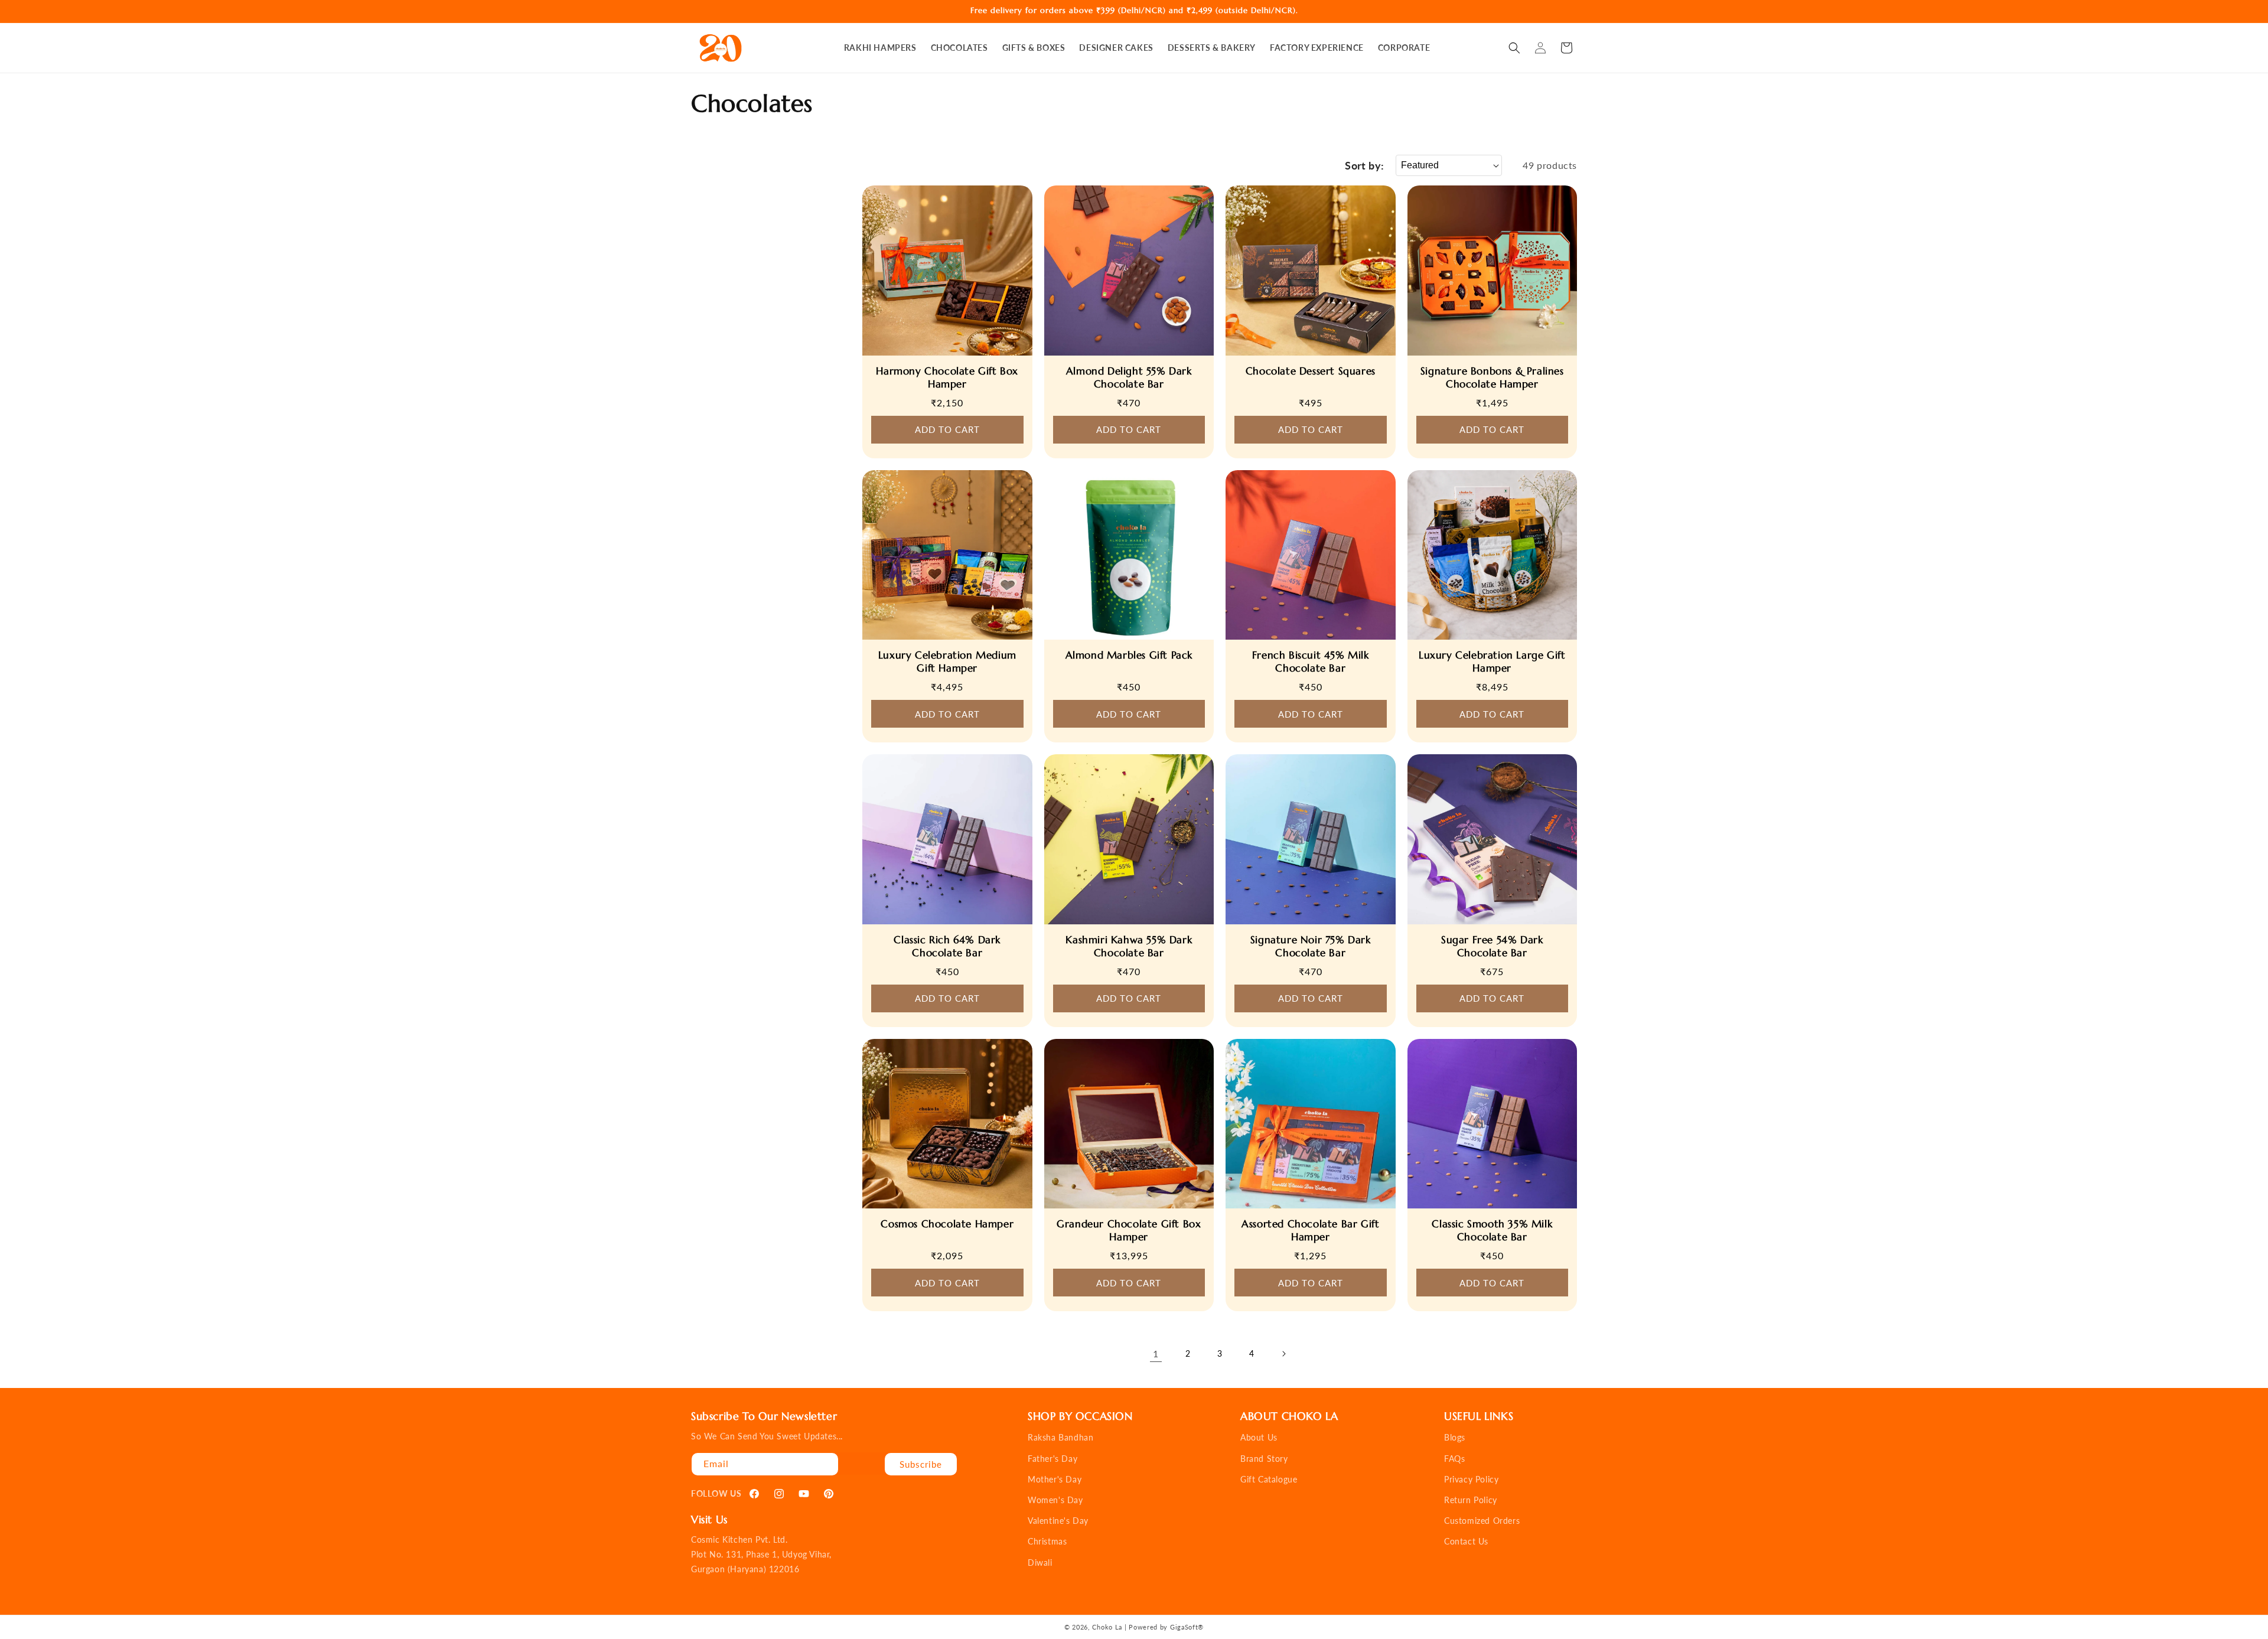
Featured (1420, 165)
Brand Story (1264, 1459)
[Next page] (1283, 1354)
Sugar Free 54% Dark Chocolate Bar (1492, 946)
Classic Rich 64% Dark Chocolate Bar (947, 946)
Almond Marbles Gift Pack (1129, 655)
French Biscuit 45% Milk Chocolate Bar (1311, 662)
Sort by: (1364, 165)
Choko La (1107, 1627)
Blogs (1455, 1437)
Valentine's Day (1058, 1521)
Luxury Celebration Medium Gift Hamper (947, 662)
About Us (1259, 1437)
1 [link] (1156, 1353)
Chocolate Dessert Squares (1311, 371)
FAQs (1454, 1459)
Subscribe (921, 1464)
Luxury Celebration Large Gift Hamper (1492, 662)
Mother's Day (1055, 1479)
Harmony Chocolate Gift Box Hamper (947, 377)
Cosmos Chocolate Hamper (947, 1224)
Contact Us (1466, 1541)
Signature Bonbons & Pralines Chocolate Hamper (1492, 377)
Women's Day (1055, 1500)
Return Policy (1471, 1500)
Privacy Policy (1471, 1479)
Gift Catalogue (1269, 1479)
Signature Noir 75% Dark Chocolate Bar (1311, 946)
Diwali (1040, 1563)
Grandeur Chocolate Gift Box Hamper (1129, 1230)
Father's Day (1052, 1459)
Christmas (1047, 1541)
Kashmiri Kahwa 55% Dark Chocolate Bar (1129, 946)
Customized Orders (1482, 1521)
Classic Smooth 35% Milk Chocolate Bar (1492, 1230)
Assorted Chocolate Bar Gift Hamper (1310, 1230)
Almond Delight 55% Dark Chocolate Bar (1129, 377)
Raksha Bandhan (1060, 1437)
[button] (1514, 48)
